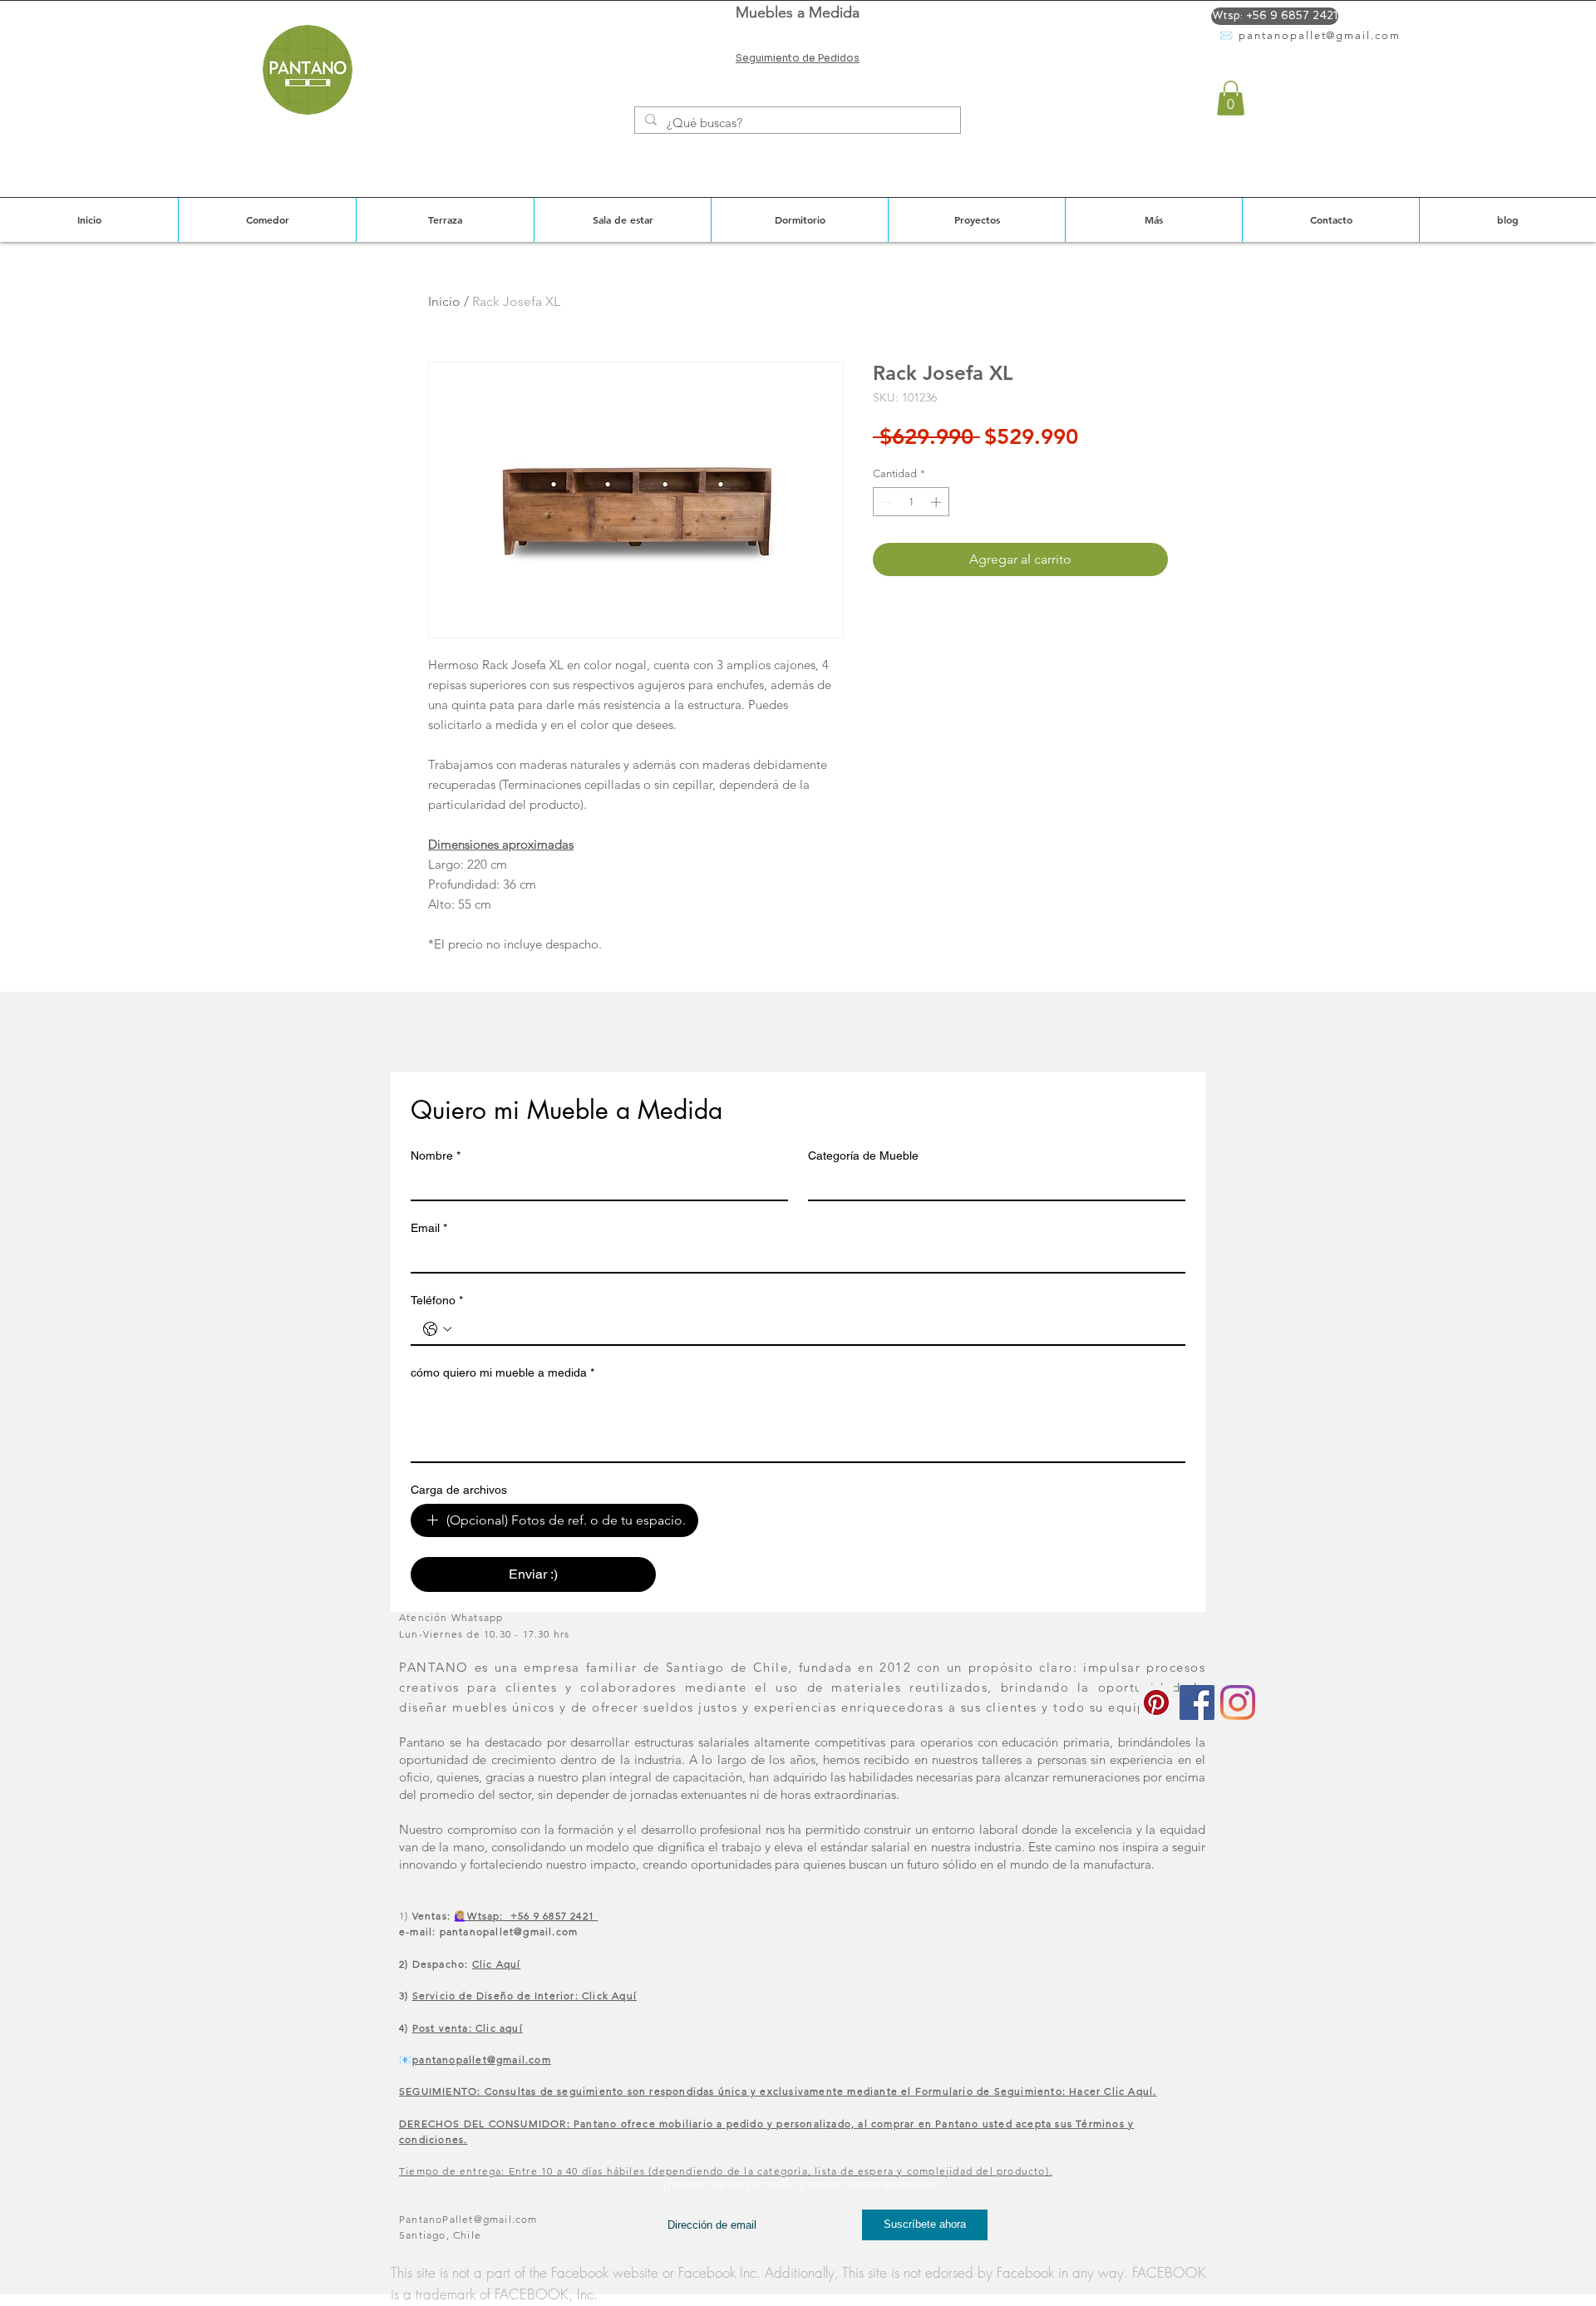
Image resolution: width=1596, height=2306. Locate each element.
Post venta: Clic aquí (468, 2028)
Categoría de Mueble (863, 1155)
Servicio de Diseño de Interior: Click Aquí (525, 1996)
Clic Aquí (497, 1964)
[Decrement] (885, 502)
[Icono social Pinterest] (1156, 1702)
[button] (1231, 98)
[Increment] (938, 502)
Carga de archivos (459, 1490)
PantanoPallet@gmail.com (468, 2219)
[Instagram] (1238, 1702)
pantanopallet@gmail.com (1320, 35)
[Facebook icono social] (1197, 1702)
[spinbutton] (911, 502)
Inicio (444, 301)
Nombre (436, 1155)
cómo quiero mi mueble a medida (502, 1372)
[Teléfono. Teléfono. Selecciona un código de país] (437, 1329)
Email (429, 1228)
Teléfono (437, 1300)
